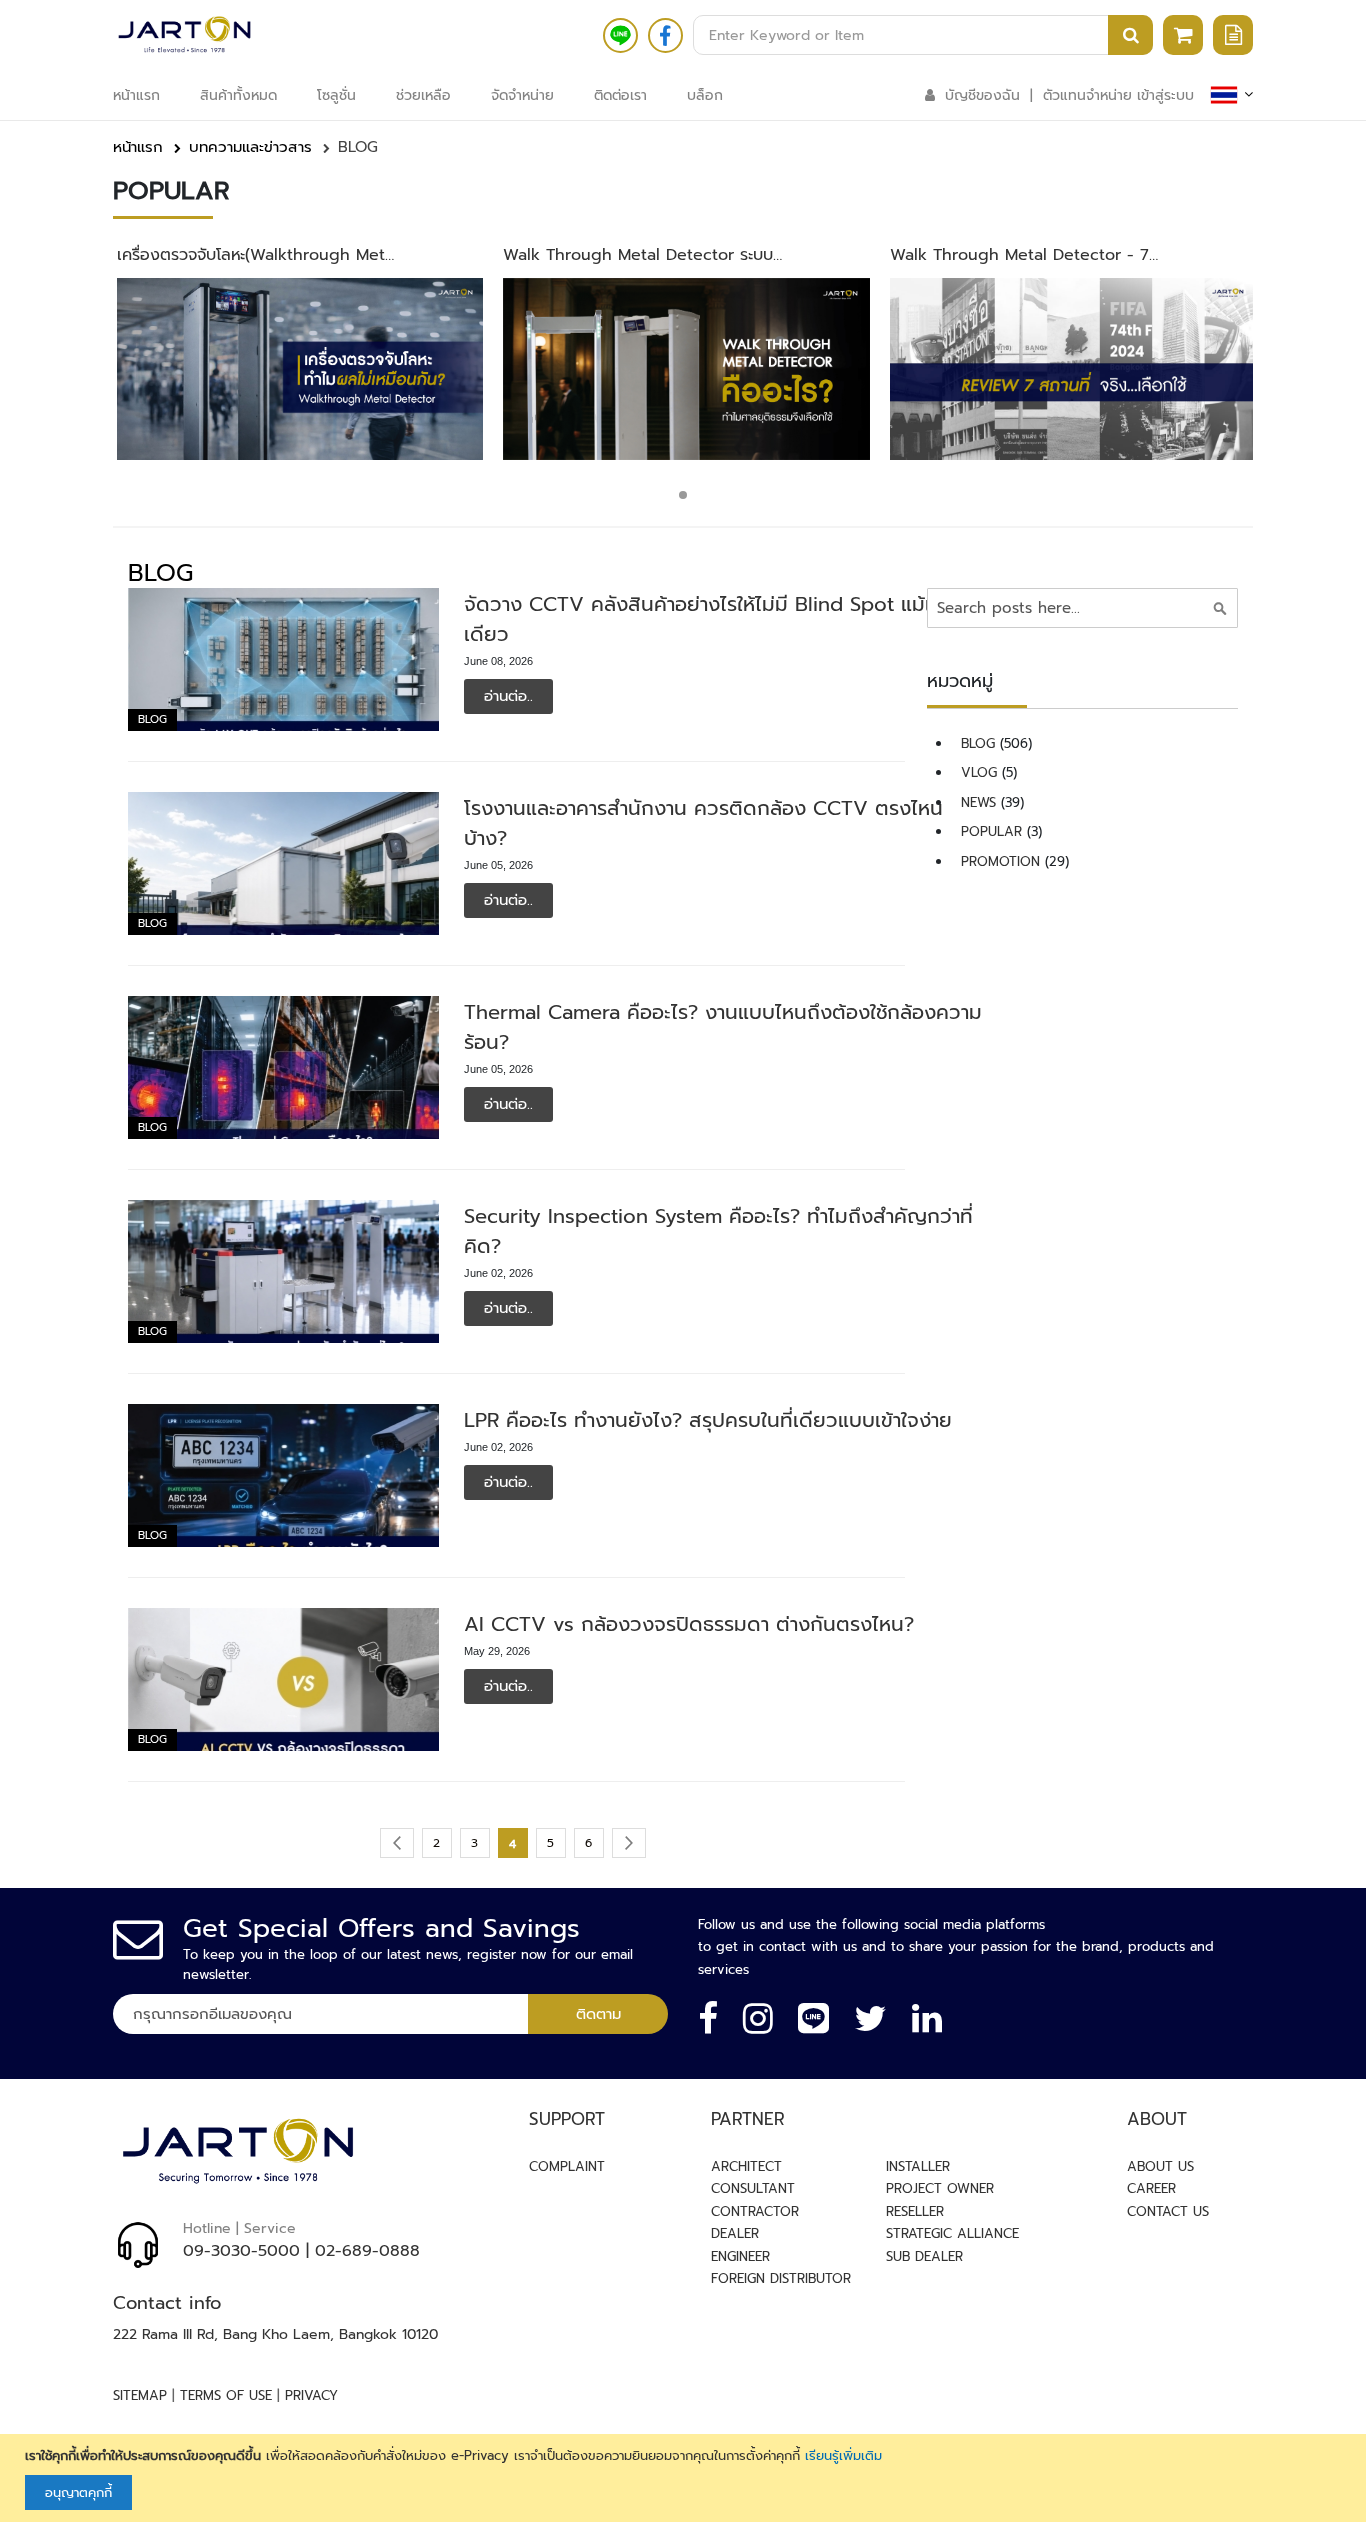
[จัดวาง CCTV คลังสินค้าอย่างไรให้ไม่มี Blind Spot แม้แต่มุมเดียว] (283, 659)
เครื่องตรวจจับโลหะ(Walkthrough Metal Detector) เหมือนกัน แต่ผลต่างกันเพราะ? (258, 255)
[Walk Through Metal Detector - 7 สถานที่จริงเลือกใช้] (1073, 369)
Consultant (753, 2188)
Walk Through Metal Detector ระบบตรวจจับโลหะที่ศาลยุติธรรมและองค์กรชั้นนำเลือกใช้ (638, 255)
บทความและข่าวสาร (250, 147)
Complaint (567, 2166)
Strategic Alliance (952, 2233)
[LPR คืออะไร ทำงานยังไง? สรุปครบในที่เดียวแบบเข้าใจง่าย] (283, 1475)
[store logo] (184, 35)
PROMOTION (1003, 861)
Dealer (735, 2233)
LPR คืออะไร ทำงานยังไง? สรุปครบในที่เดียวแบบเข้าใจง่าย (708, 1420)
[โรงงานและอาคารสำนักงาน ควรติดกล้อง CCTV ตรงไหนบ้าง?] (283, 863)
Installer (918, 2166)
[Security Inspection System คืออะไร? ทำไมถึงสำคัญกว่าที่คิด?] (283, 1271)
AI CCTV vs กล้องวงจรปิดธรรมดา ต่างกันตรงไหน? (689, 1624)
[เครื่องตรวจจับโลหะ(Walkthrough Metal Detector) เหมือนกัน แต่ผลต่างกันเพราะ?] (300, 369)
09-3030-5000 (241, 2251)
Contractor (755, 2211)
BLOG (152, 719)
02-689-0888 (367, 2251)
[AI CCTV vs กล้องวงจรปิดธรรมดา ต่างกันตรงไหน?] (283, 1679)
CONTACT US (1168, 2211)
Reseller (915, 2211)
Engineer (740, 2256)
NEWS (981, 802)
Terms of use (226, 2395)
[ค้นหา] (1220, 608)
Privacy (311, 2395)
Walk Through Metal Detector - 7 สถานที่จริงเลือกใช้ (1019, 255)
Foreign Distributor (781, 2278)
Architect (746, 2166)
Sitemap (140, 2395)
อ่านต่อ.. (508, 696)
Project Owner (940, 2188)
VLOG (981, 772)
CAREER (1151, 2188)
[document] (685, 2478)
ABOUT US (1160, 2166)
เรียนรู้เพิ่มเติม (843, 2455)
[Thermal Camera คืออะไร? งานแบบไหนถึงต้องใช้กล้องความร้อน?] (283, 1067)
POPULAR (994, 831)
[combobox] (923, 35)
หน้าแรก (138, 147)
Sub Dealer (924, 2256)
